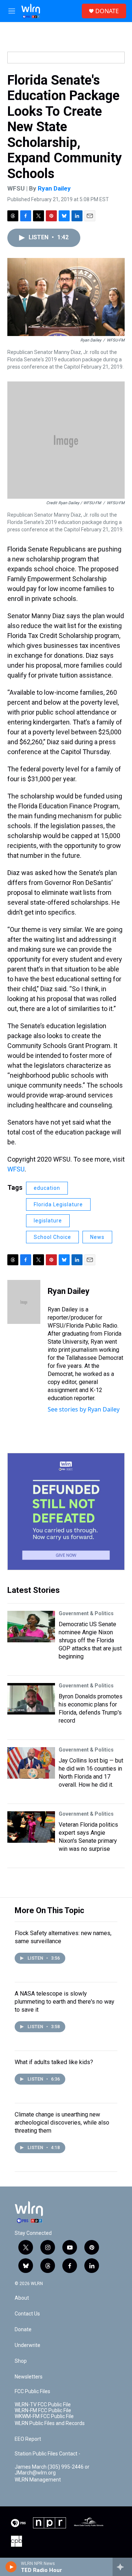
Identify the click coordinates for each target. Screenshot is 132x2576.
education (47, 1188)
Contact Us (27, 2314)
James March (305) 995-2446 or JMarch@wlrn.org (52, 2470)
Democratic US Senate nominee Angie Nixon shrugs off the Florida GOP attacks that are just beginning (90, 1640)
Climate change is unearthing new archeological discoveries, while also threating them (62, 2123)
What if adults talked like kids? (54, 2062)
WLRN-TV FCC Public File (43, 2405)
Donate (23, 2330)
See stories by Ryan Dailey (84, 1409)
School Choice (52, 1237)
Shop (21, 2361)
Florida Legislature (58, 1204)
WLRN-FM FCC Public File (43, 2411)
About (22, 2298)
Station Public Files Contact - (47, 2454)
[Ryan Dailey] (24, 1302)
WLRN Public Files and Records (50, 2423)
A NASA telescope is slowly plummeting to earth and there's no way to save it (65, 2002)
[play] (11, 2567)
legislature (48, 1221)
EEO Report (28, 2439)
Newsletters (29, 2377)
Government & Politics (86, 1613)
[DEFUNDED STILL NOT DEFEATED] (66, 1512)
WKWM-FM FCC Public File (44, 2416)
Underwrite (27, 2345)
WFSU (16, 1169)
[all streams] (122, 2567)
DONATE (107, 11)
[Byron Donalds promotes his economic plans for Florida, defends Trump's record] (31, 1699)
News (97, 1237)
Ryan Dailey (54, 188)
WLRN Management (38, 2480)
